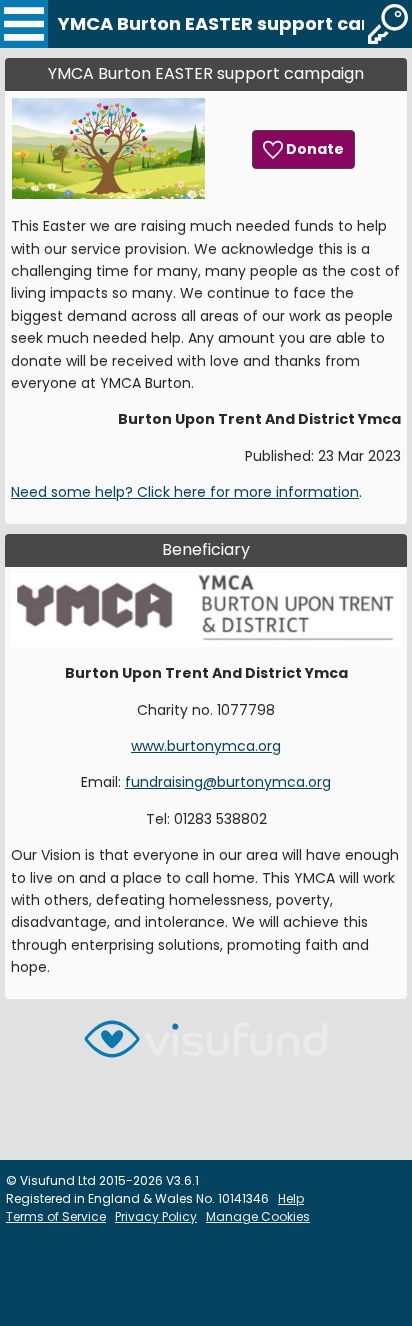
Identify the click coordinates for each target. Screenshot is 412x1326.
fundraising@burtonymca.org (228, 782)
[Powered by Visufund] (206, 1047)
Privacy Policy (156, 1216)
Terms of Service (56, 1216)
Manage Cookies (258, 1216)
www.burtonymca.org (206, 746)
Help (291, 1198)
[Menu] (24, 24)
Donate (313, 149)
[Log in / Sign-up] (388, 24)
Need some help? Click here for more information (185, 492)
